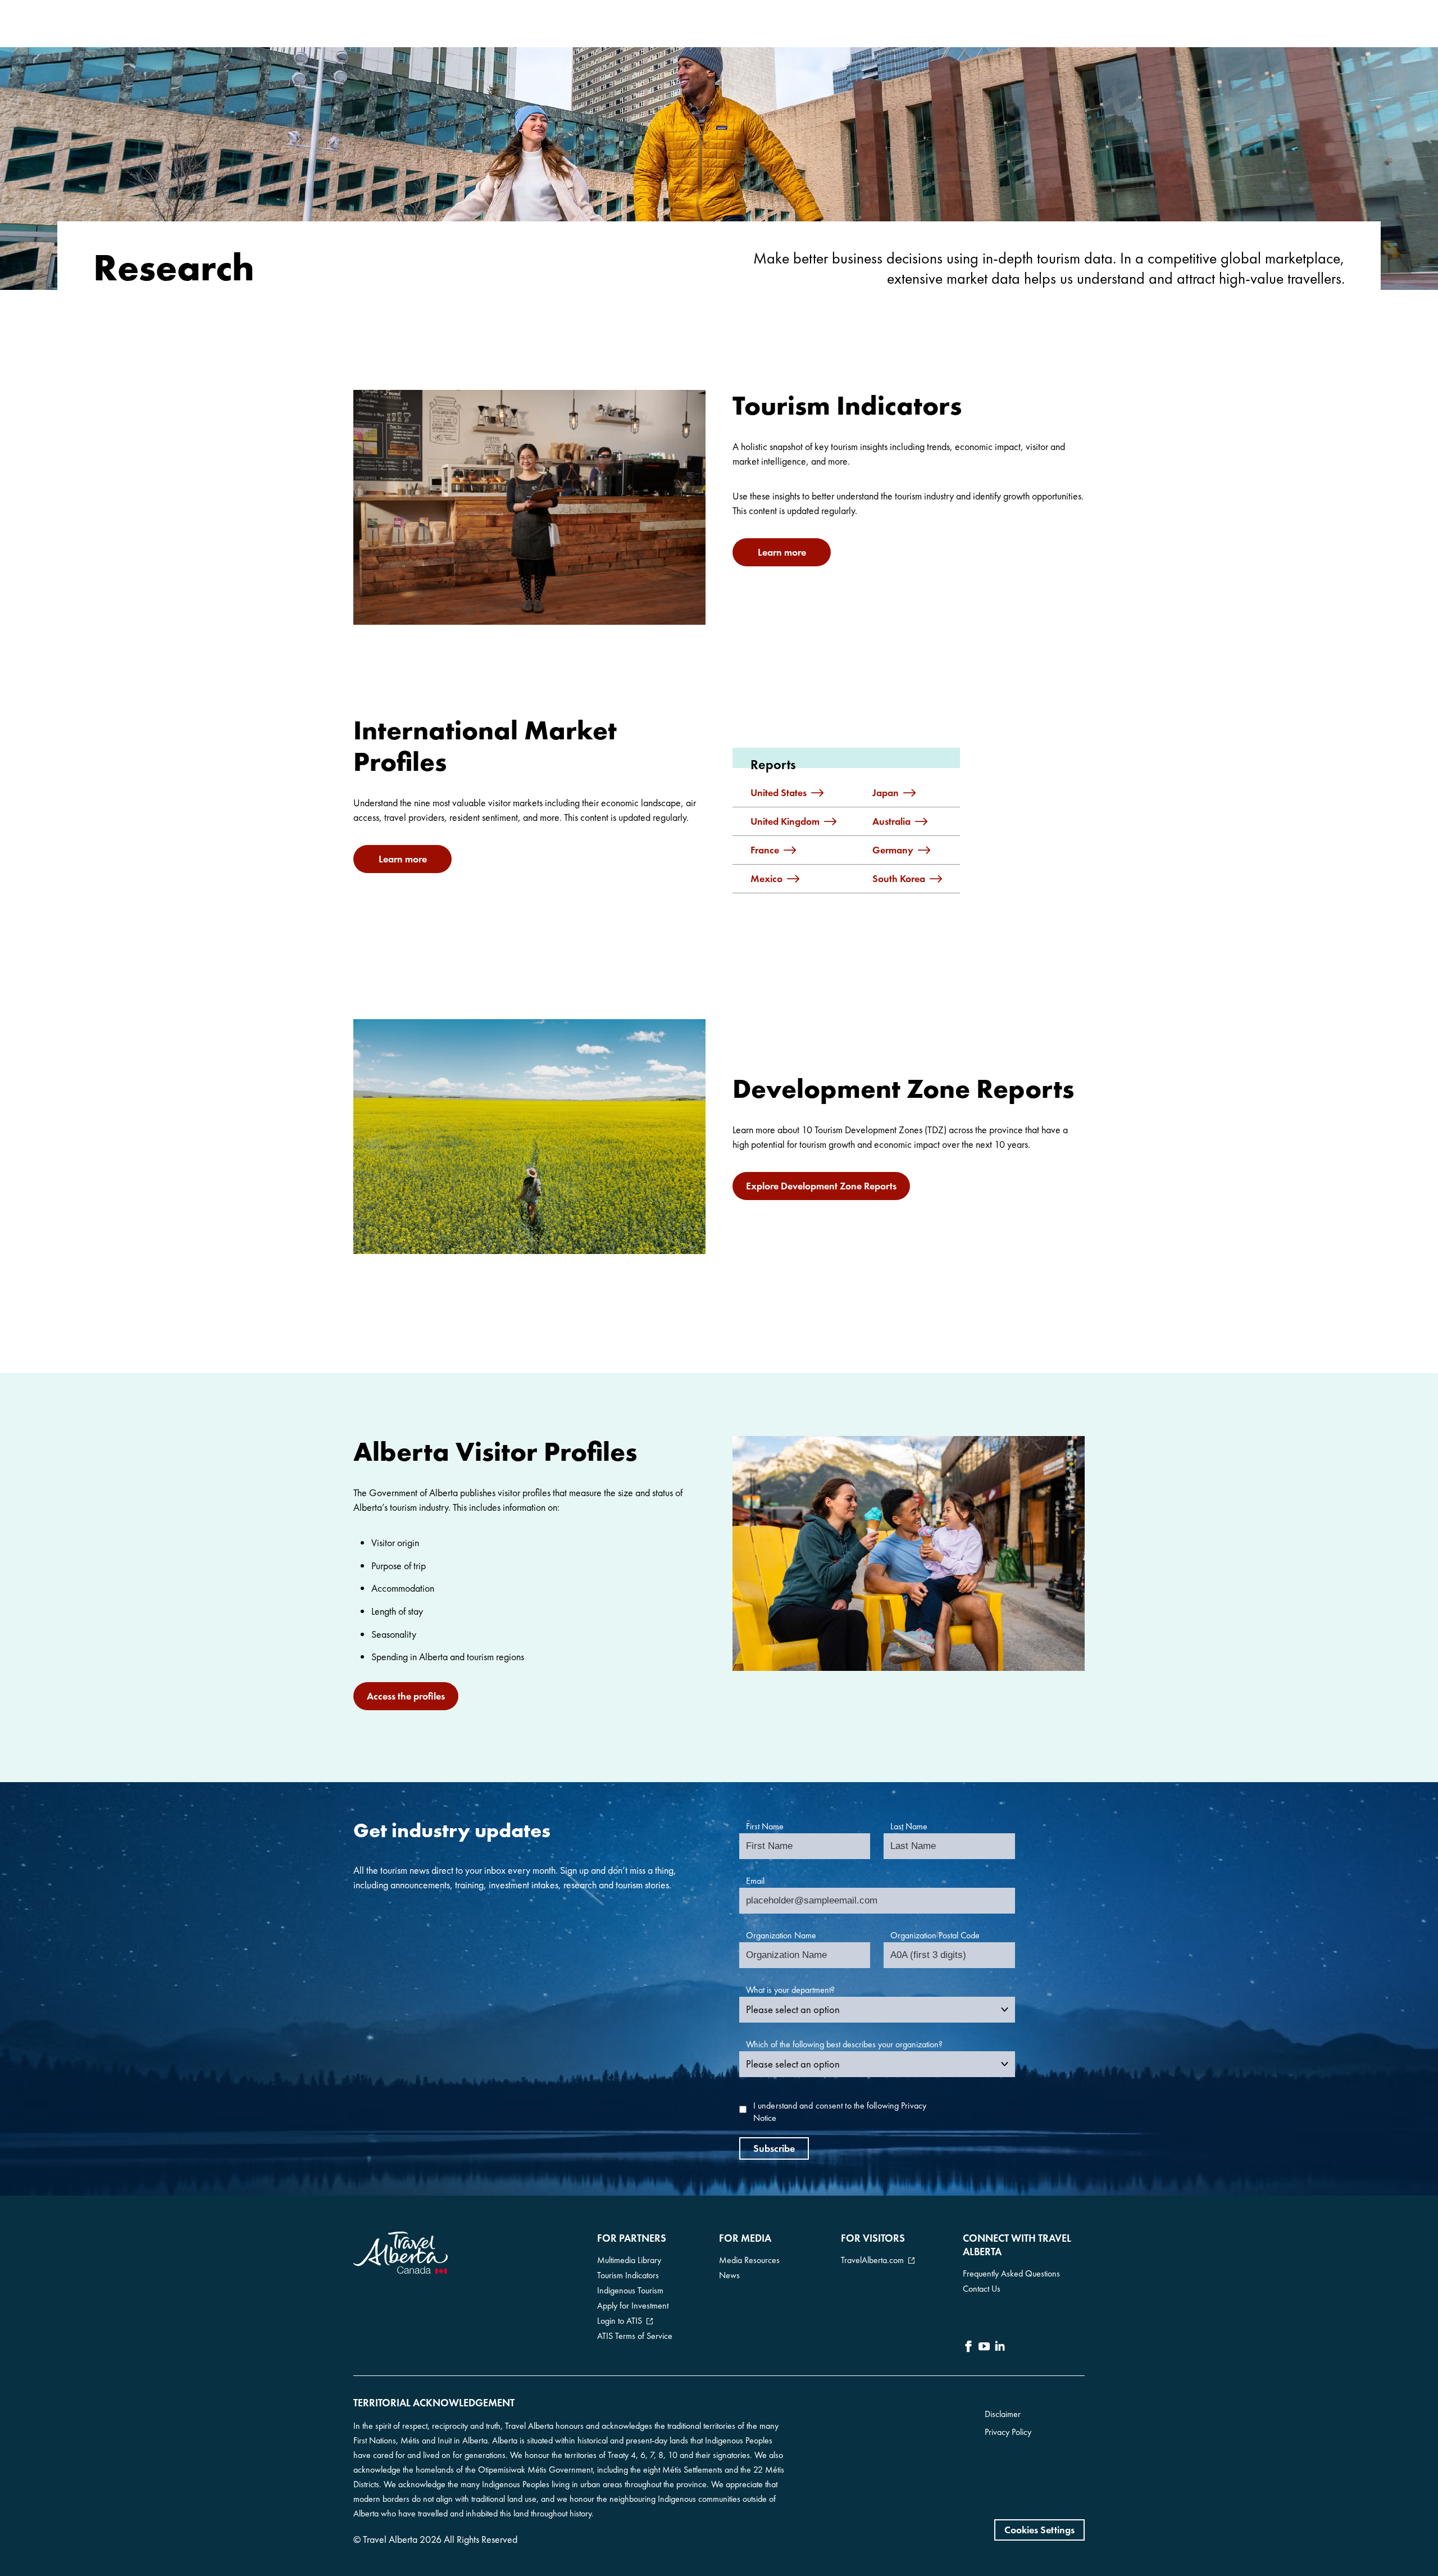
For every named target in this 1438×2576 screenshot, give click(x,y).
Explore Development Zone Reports (821, 1186)
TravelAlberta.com (872, 2260)
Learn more (782, 552)
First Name (765, 1826)
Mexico (766, 879)
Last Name (909, 1826)
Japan (886, 793)
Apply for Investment (633, 2305)
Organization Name (781, 1935)
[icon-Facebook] (968, 2348)
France (765, 850)
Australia (891, 821)
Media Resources (749, 2260)
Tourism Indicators (628, 2275)
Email (755, 1881)
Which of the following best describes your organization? (844, 2044)
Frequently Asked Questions (1011, 2273)
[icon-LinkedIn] (1000, 2348)
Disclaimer (1003, 2414)
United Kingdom (785, 821)
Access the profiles (406, 1696)
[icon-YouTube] (984, 2348)
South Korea (899, 879)
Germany (893, 850)
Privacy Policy (1008, 2432)
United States (779, 793)
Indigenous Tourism (630, 2290)
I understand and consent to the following (840, 2112)
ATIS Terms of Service (635, 2336)
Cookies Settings (1039, 2530)
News (729, 2275)
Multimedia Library (629, 2260)
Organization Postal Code (935, 1935)
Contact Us (982, 2289)
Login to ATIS (620, 2321)
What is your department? (790, 1990)
